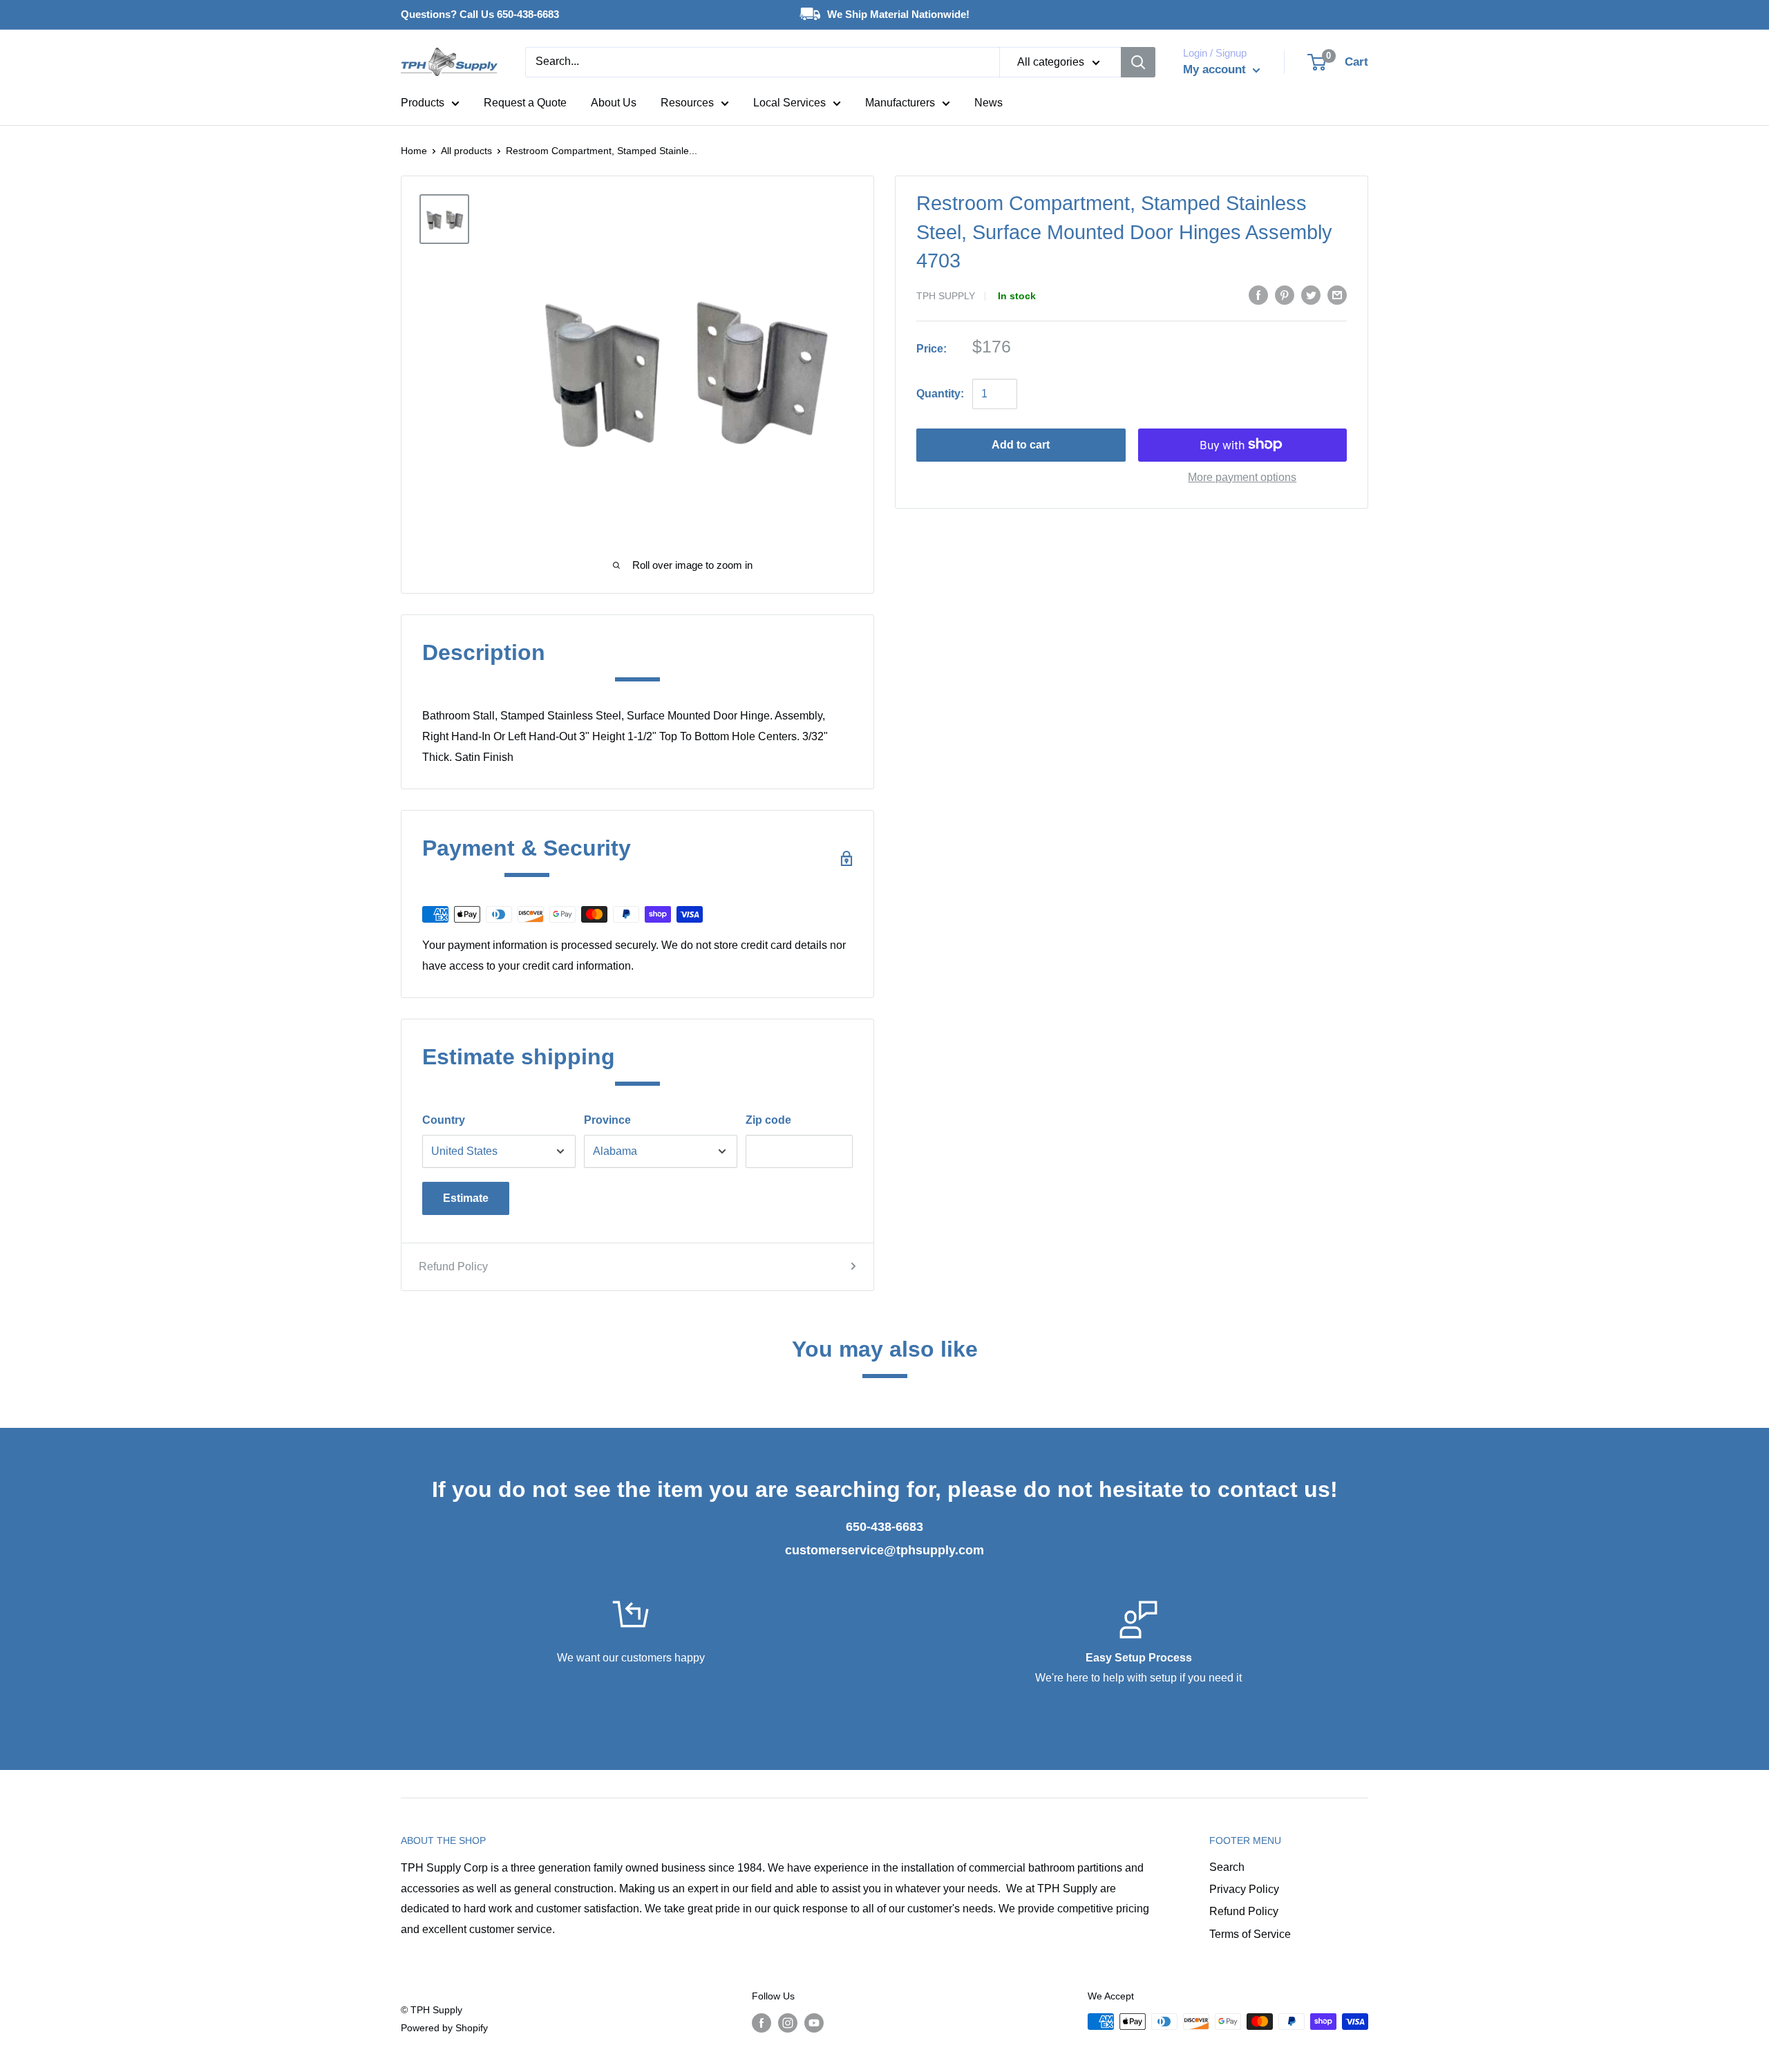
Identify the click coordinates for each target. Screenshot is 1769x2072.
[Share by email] (1337, 295)
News (988, 103)
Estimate (466, 1198)
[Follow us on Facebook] (761, 2023)
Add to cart (1021, 444)
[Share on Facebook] (1258, 295)
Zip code (768, 1120)
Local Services (789, 103)
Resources (687, 103)
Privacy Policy (1244, 1889)
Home (414, 151)
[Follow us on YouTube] (814, 2023)
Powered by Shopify (444, 2028)
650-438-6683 (884, 1527)
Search (1227, 1867)
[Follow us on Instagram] (788, 2023)
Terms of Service (1250, 1934)
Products (423, 103)
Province (607, 1120)
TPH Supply (946, 296)
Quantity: (940, 393)
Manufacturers (900, 103)
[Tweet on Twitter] (1311, 295)
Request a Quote (525, 103)
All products (466, 151)
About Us (614, 103)
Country (444, 1120)
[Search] (1138, 62)
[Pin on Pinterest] (1285, 295)
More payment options (1242, 477)
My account (1216, 69)
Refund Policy (453, 1266)
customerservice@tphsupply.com (884, 1550)
